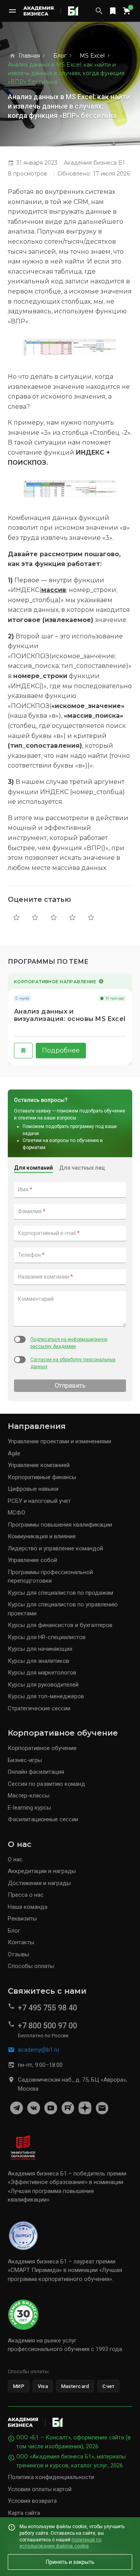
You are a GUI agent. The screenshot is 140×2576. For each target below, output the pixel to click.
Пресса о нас (26, 1895)
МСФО (17, 1513)
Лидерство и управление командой (55, 1548)
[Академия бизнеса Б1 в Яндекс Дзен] (85, 2108)
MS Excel (92, 56)
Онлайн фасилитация (36, 1772)
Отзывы (18, 1954)
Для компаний (33, 1168)
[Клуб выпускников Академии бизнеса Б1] (102, 2108)
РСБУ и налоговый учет (39, 1501)
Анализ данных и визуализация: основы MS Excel (70, 1015)
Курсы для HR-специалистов (47, 1637)
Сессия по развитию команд (46, 1784)
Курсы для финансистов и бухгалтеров (60, 1625)
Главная (29, 56)
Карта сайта (24, 2513)
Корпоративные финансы (42, 1477)
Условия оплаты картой (40, 2489)
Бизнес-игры (25, 1760)
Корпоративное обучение (42, 1748)
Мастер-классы (29, 1796)
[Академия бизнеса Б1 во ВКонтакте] (33, 2108)
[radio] (16, 917)
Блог (60, 56)
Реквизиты (22, 1919)
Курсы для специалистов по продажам (60, 1593)
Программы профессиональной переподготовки (50, 1577)
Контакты (21, 1942)
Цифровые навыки (33, 1489)
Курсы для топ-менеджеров (46, 1696)
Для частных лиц (82, 1168)
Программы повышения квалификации (60, 1525)
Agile (14, 1453)
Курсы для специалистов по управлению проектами (63, 1609)
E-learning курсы (29, 1808)
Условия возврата (32, 2501)
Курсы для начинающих (40, 1649)
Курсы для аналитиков (38, 1661)
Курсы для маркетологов (42, 1673)
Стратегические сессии (39, 1708)
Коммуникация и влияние (42, 1536)
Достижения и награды (39, 1883)
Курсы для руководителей (43, 1685)
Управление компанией (39, 1465)
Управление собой (32, 1560)
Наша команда (28, 1907)
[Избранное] (113, 11)
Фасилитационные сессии (43, 1819)
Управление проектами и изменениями (59, 1441)
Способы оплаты (31, 1966)
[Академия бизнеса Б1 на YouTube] (51, 2108)
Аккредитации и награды (42, 1871)
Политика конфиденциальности (51, 2477)
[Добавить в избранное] (23, 1051)
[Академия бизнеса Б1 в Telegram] (16, 2108)
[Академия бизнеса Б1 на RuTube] (68, 2108)
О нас (15, 1859)
